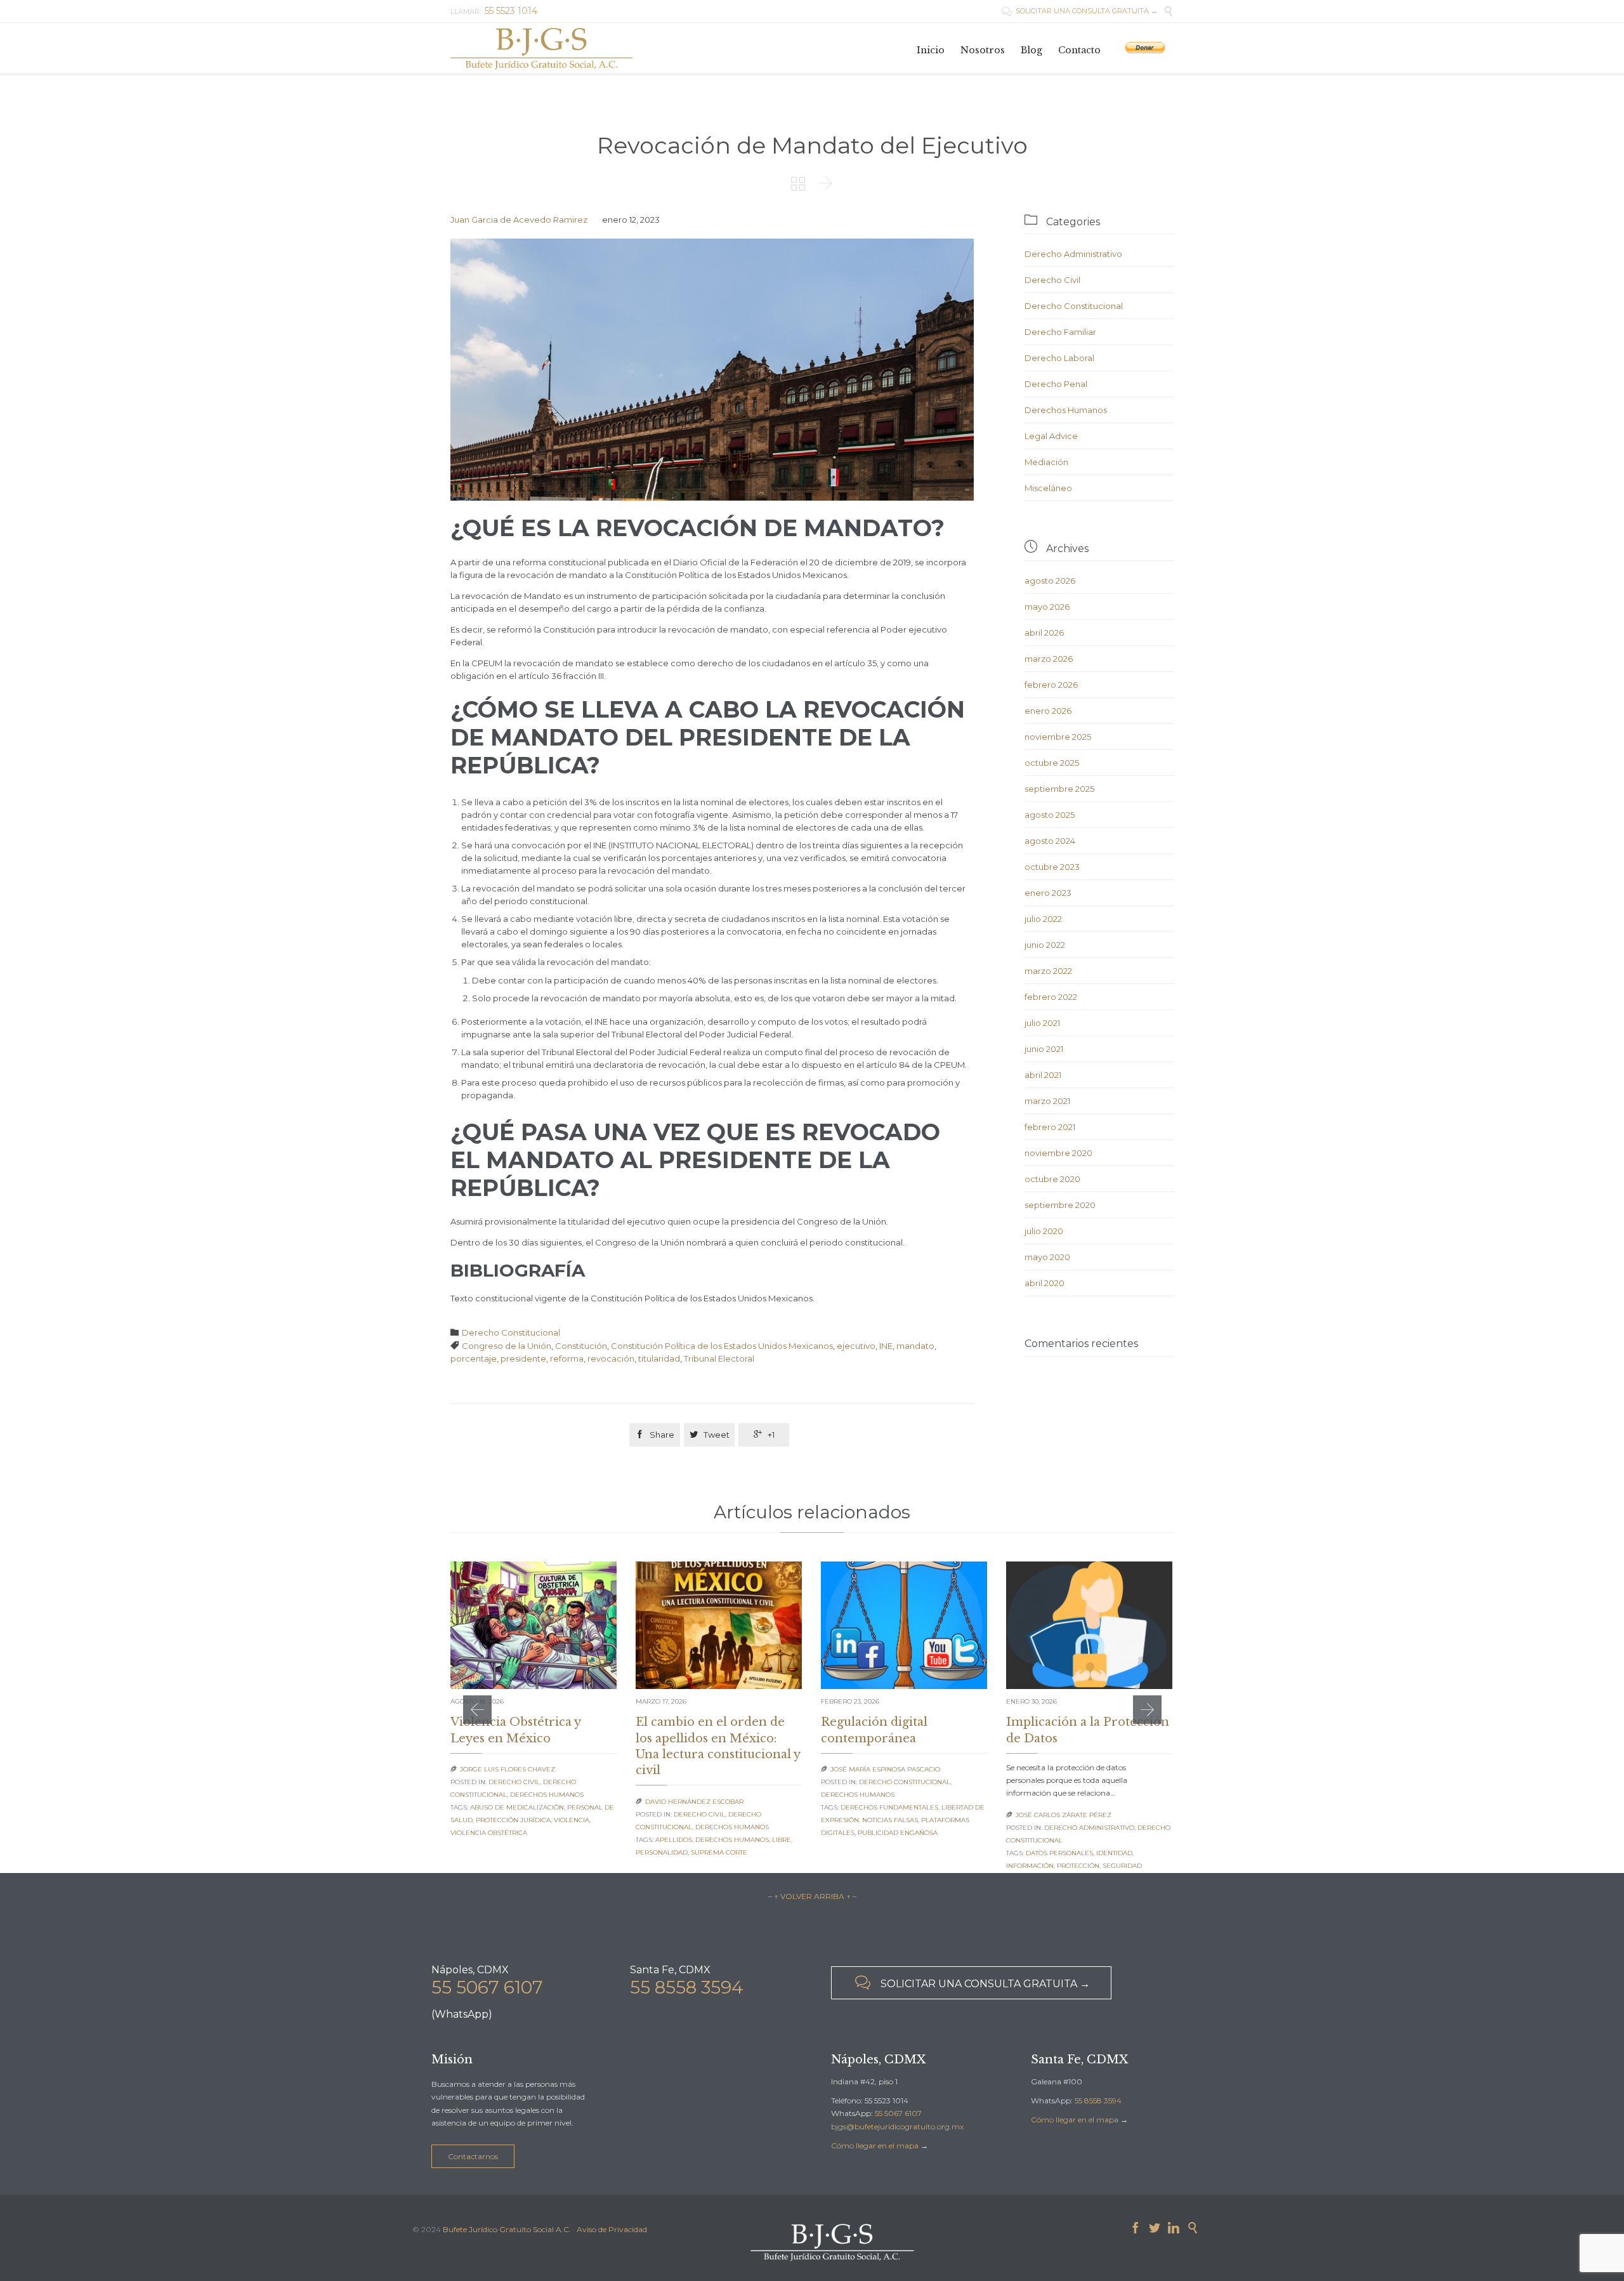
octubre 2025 (1052, 763)
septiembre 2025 (1059, 789)
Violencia (572, 1820)
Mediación (1046, 462)
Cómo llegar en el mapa (875, 2146)
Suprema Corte (719, 1852)
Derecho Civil (1052, 280)
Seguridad (1122, 1866)
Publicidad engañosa (898, 1833)
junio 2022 (1045, 945)
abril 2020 (1044, 1283)
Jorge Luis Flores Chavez (507, 1769)
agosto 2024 (1050, 841)
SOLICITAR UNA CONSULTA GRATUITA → (1080, 11)
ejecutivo (856, 1346)
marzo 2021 (1047, 1101)
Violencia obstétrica (489, 1833)
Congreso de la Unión (507, 1346)
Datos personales (1059, 1853)
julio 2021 (1042, 1023)
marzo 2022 (1048, 971)
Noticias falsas (890, 1820)
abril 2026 (1044, 633)
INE (886, 1346)
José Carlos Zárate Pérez (1064, 1815)
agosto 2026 (1050, 581)
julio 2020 (1044, 1231)
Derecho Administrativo (1073, 254)
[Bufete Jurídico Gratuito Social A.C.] (542, 48)
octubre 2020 (1052, 1179)
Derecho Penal (1056, 384)
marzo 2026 (1049, 659)
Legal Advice (1051, 436)
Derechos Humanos (1066, 410)
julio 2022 (1043, 919)
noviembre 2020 (1058, 1153)
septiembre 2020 (1060, 1205)
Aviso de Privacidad (612, 2229)
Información (1030, 1866)
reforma (567, 1358)
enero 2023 (1048, 893)
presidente (523, 1358)
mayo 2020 (1047, 1257)
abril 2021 (1043, 1075)
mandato (915, 1346)
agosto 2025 (1050, 815)
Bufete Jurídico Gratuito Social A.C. (507, 2229)
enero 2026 (1048, 711)
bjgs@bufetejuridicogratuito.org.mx (897, 2127)
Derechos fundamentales (889, 1807)
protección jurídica (513, 1820)
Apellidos (674, 1840)
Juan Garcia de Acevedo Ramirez (519, 220)
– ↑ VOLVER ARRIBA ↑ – (812, 1896)
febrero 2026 (1051, 685)
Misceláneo (1048, 488)
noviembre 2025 (1058, 737)
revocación (611, 1358)
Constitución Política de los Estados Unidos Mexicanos (722, 1346)
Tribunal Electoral (719, 1358)
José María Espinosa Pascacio (885, 1769)
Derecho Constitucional (511, 1332)
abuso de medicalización (517, 1807)
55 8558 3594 (687, 1987)
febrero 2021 (1050, 1127)
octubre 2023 (1052, 867)
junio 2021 (1044, 1049)
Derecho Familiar (1060, 332)
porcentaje (474, 1358)
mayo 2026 (1047, 607)
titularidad (659, 1358)
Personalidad (662, 1852)
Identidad (1114, 1853)
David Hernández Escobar (694, 1802)
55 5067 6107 (487, 1987)
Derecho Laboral (1059, 358)
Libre (782, 1840)
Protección (1078, 1866)
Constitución (581, 1346)
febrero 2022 (1051, 997)
